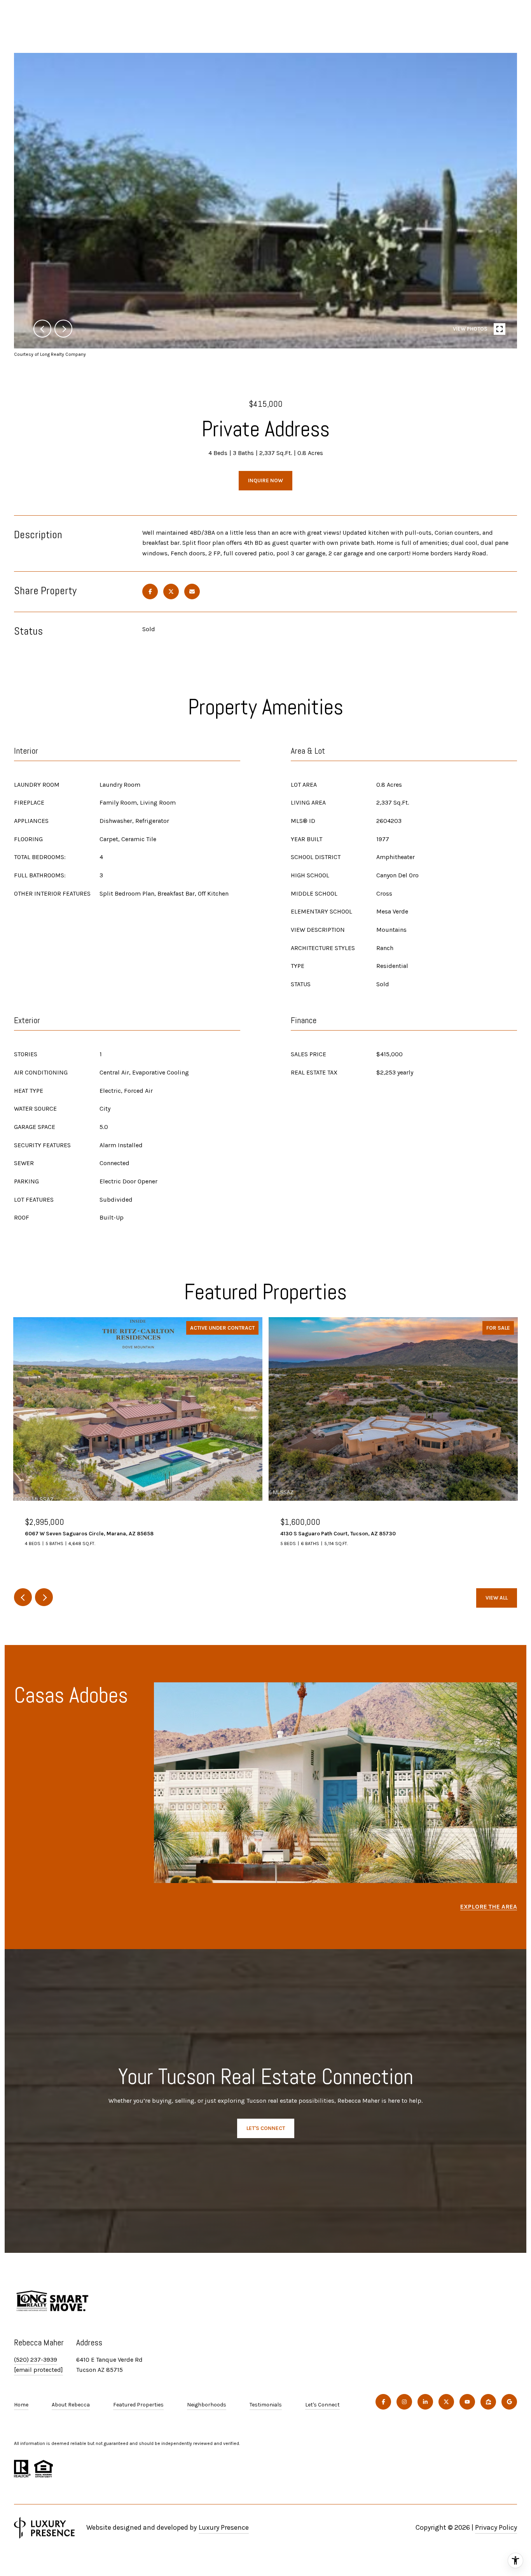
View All (497, 1598)
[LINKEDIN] (425, 2402)
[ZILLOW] (488, 2402)
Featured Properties (138, 2405)
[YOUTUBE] (467, 2402)
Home (21, 2405)
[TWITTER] (446, 2402)
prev (42, 329)
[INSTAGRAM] (404, 2402)
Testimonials (266, 2405)
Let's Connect (322, 2405)
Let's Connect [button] (266, 2128)
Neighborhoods (207, 2405)
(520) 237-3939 (36, 2360)
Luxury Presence (224, 2527)
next (63, 329)
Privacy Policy (496, 2527)
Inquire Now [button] (265, 480)
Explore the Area (489, 1907)
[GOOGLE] (509, 2402)
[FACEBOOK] (383, 2402)
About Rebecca (71, 2405)
